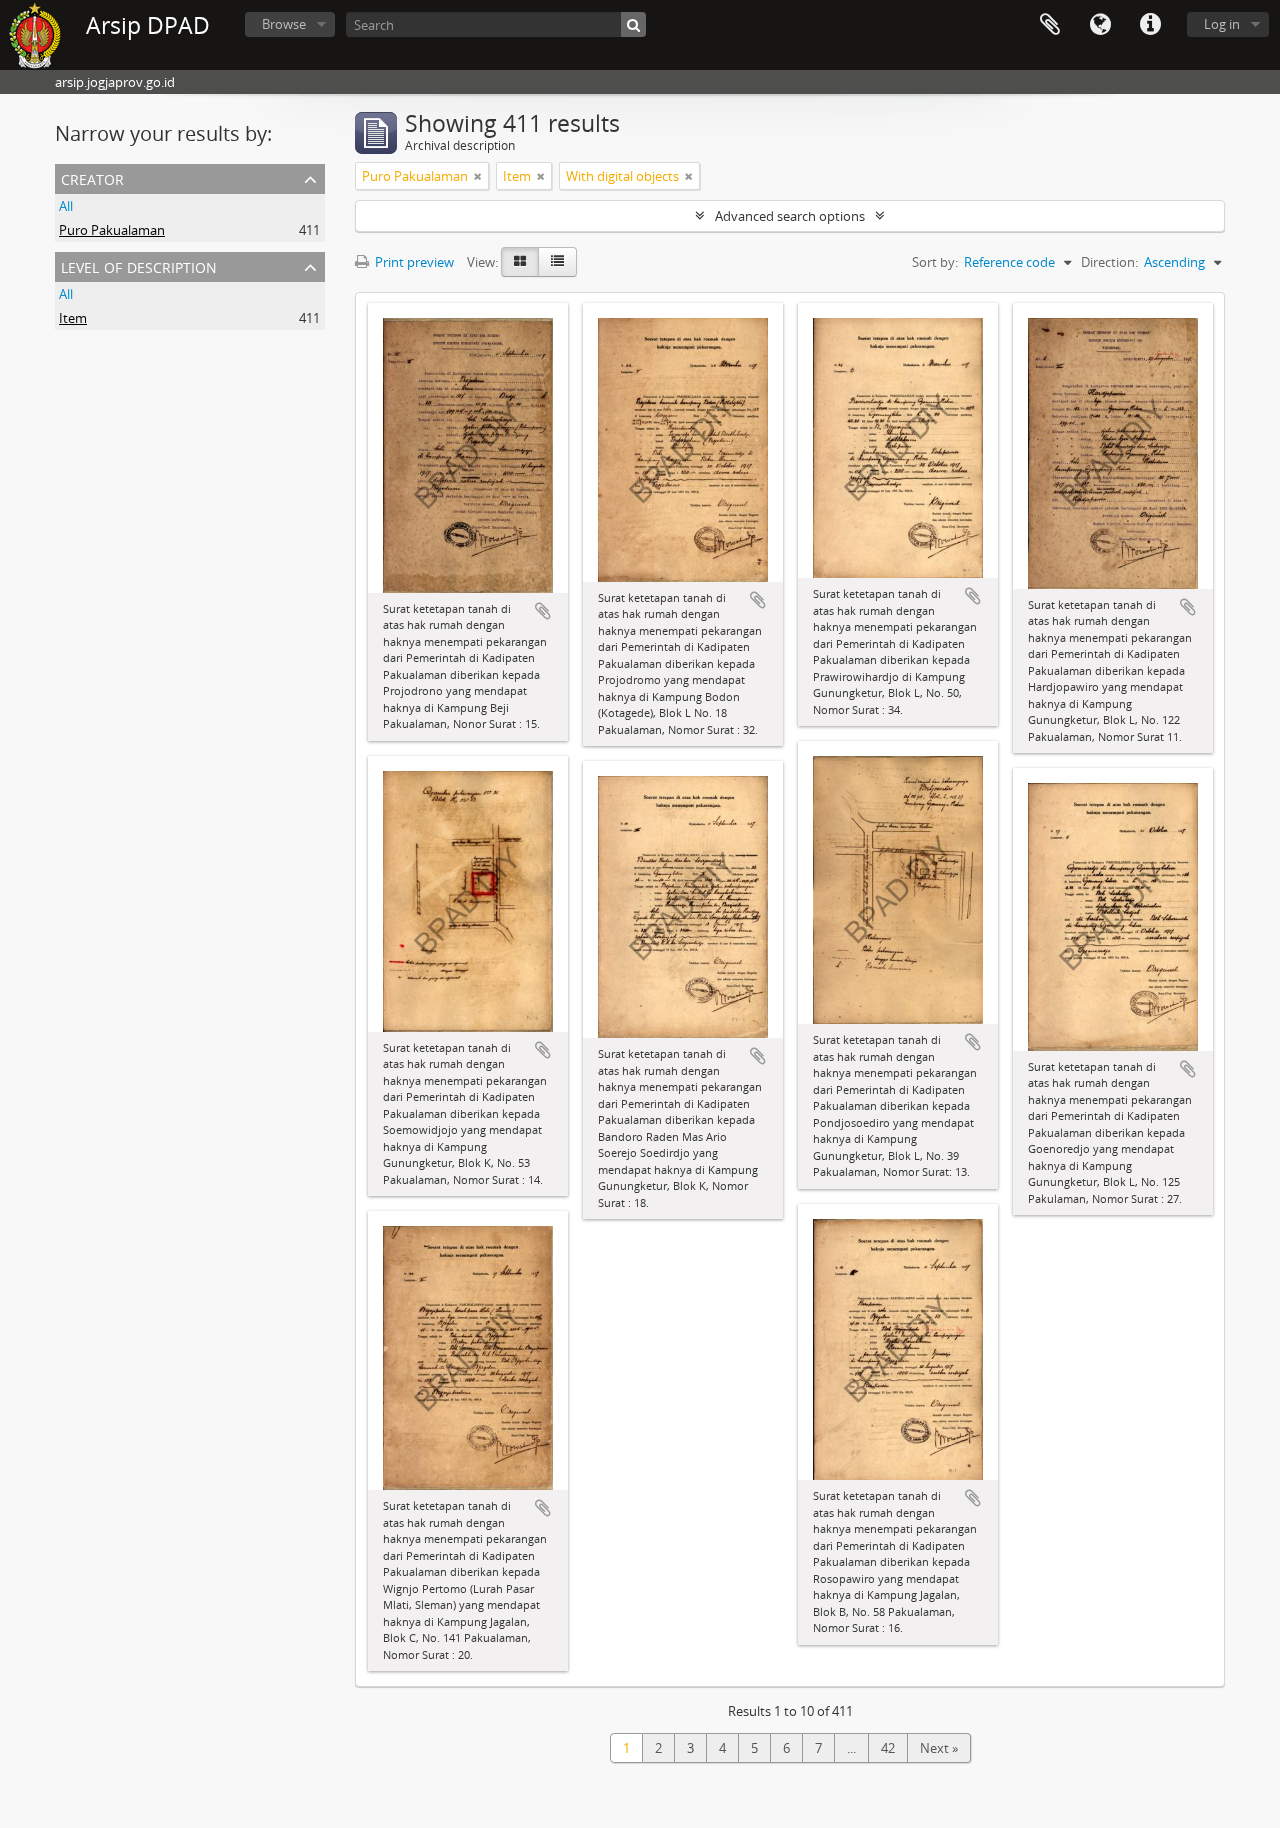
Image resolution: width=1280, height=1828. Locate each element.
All (66, 206)
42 (888, 1748)
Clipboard (1050, 25)
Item (73, 318)
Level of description (139, 265)
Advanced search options (790, 216)
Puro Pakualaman (112, 230)
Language (1100, 25)
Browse (284, 24)
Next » (939, 1748)
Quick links (1150, 25)
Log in (1222, 24)
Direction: (1109, 262)
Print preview (413, 262)
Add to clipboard (543, 611)
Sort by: (935, 262)
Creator (92, 177)
